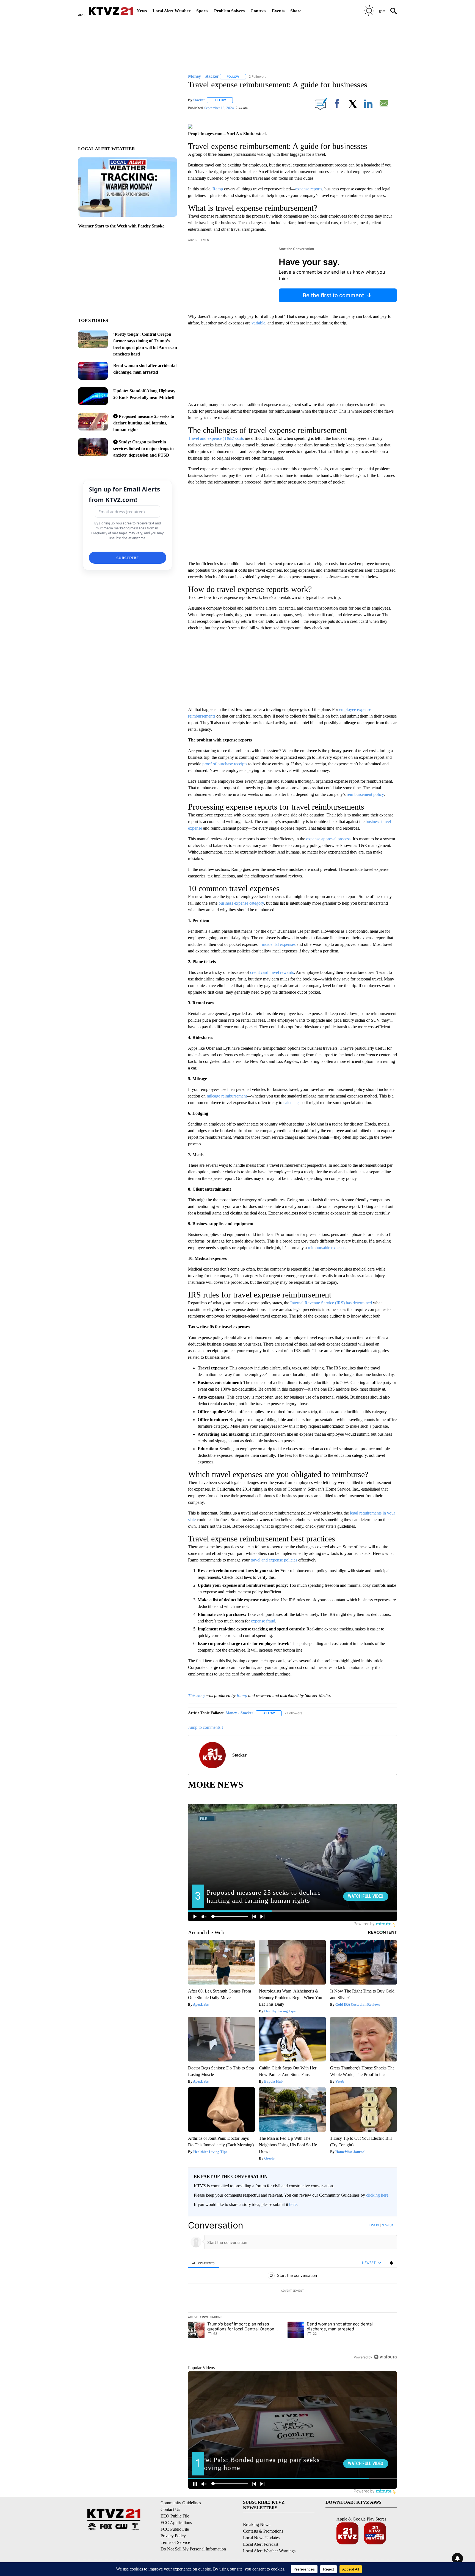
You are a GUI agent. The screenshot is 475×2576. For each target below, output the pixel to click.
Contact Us (170, 2509)
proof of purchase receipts (225, 764)
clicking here (377, 2195)
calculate (291, 1103)
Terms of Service (175, 2542)
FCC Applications (176, 2523)
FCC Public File (175, 2529)
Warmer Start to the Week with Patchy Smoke (121, 226)
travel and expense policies (274, 1560)
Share (296, 11)
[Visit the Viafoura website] (385, 2357)
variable (258, 323)
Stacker (199, 100)
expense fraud (263, 1621)
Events (278, 11)
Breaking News (257, 2524)
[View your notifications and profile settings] (391, 2263)
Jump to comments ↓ (206, 1727)
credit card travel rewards (272, 972)
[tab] (203, 2263)
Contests (258, 11)
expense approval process (328, 839)
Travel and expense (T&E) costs (216, 438)
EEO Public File (175, 2516)
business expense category (241, 903)
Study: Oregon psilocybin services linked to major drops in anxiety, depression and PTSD (143, 448)
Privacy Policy (173, 2536)
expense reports (309, 189)
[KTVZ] (111, 11)
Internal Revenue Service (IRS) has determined (331, 1303)
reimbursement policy (365, 794)
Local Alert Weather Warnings (269, 2551)
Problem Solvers (229, 11)
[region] (292, 2291)
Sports (202, 11)
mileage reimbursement (227, 1096)
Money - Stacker (239, 1713)
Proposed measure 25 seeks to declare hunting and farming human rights (144, 423)
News (142, 11)
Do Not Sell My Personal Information (193, 2549)
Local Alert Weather (172, 11)
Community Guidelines (181, 2503)
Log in (374, 2225)
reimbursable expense (327, 1248)
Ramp (218, 189)
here (293, 2204)
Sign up (388, 2225)
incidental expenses (279, 944)
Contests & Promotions (263, 2531)
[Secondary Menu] (85, 11)
